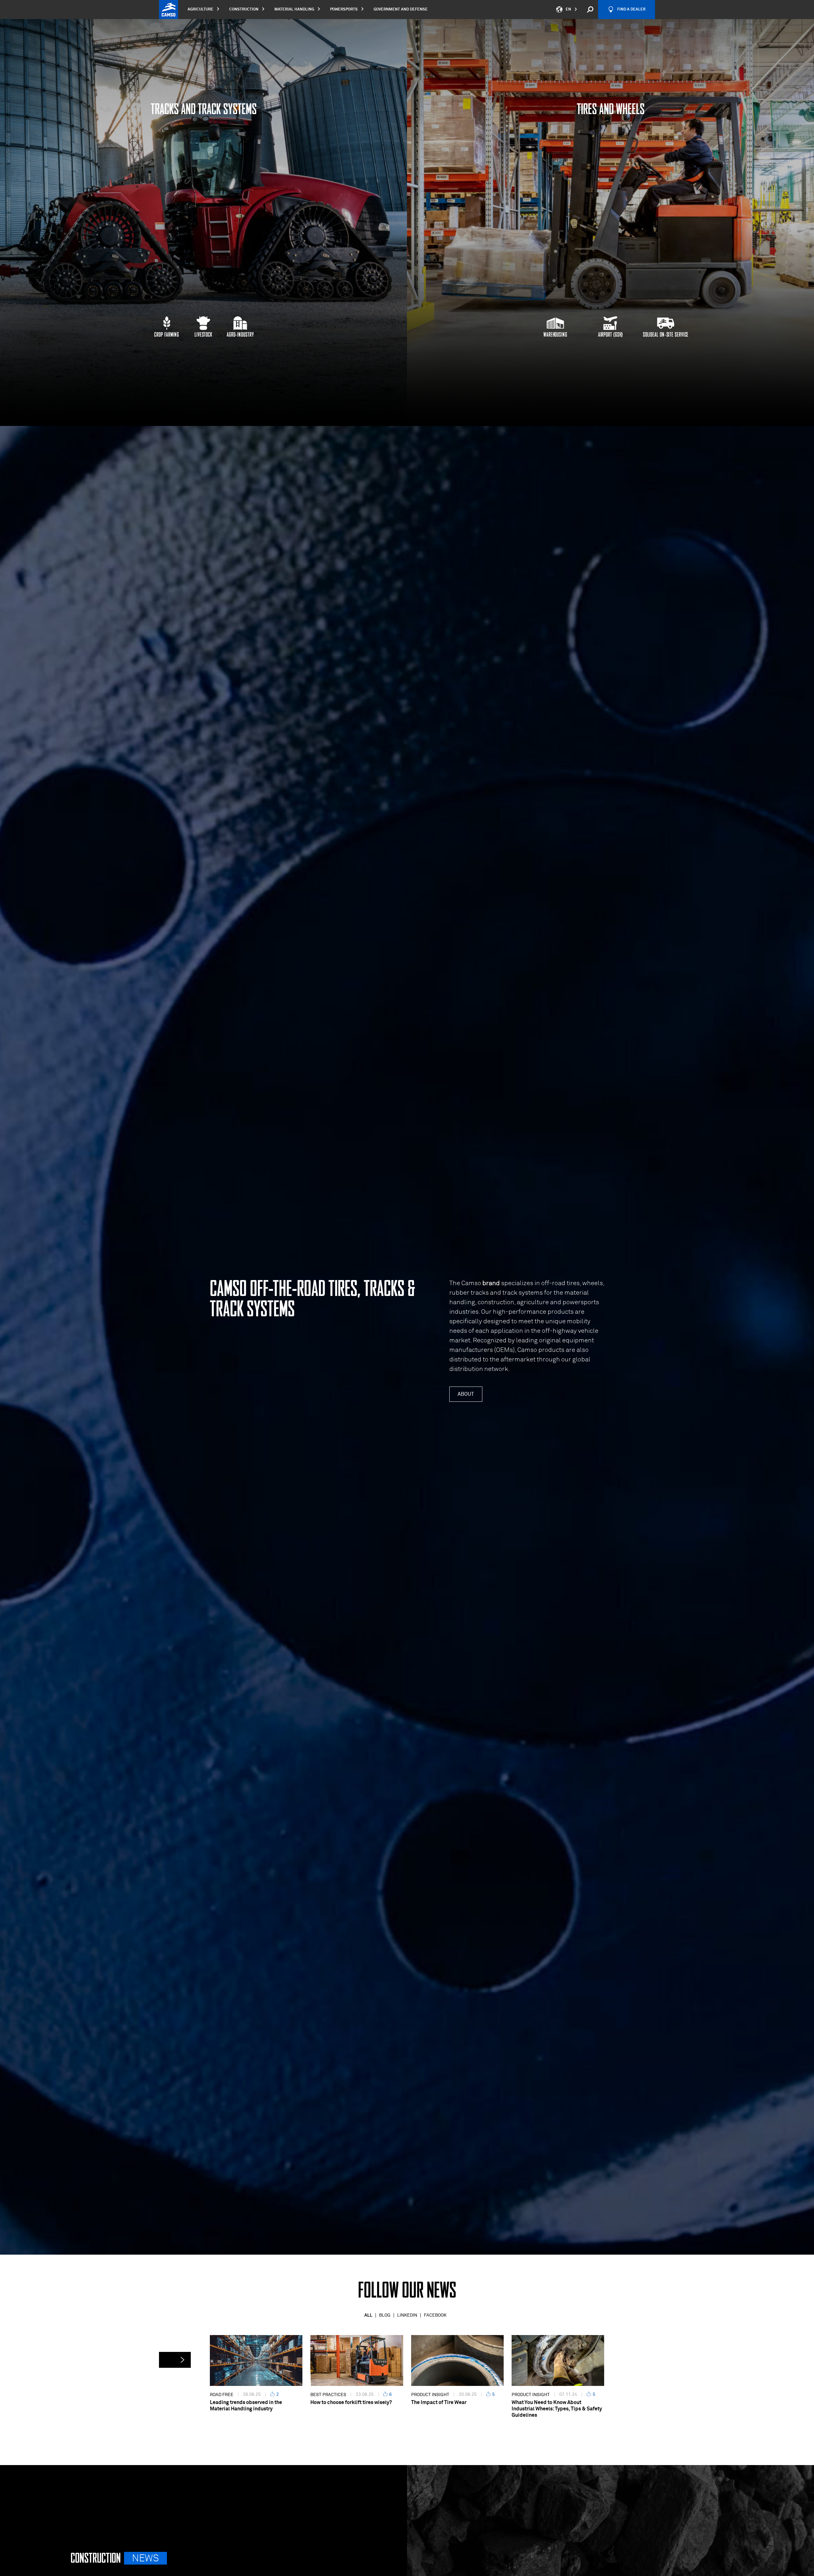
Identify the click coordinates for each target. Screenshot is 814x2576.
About (466, 1394)
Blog (385, 2315)
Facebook (435, 2315)
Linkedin (407, 2315)
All (368, 2315)
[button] (175, 2360)
